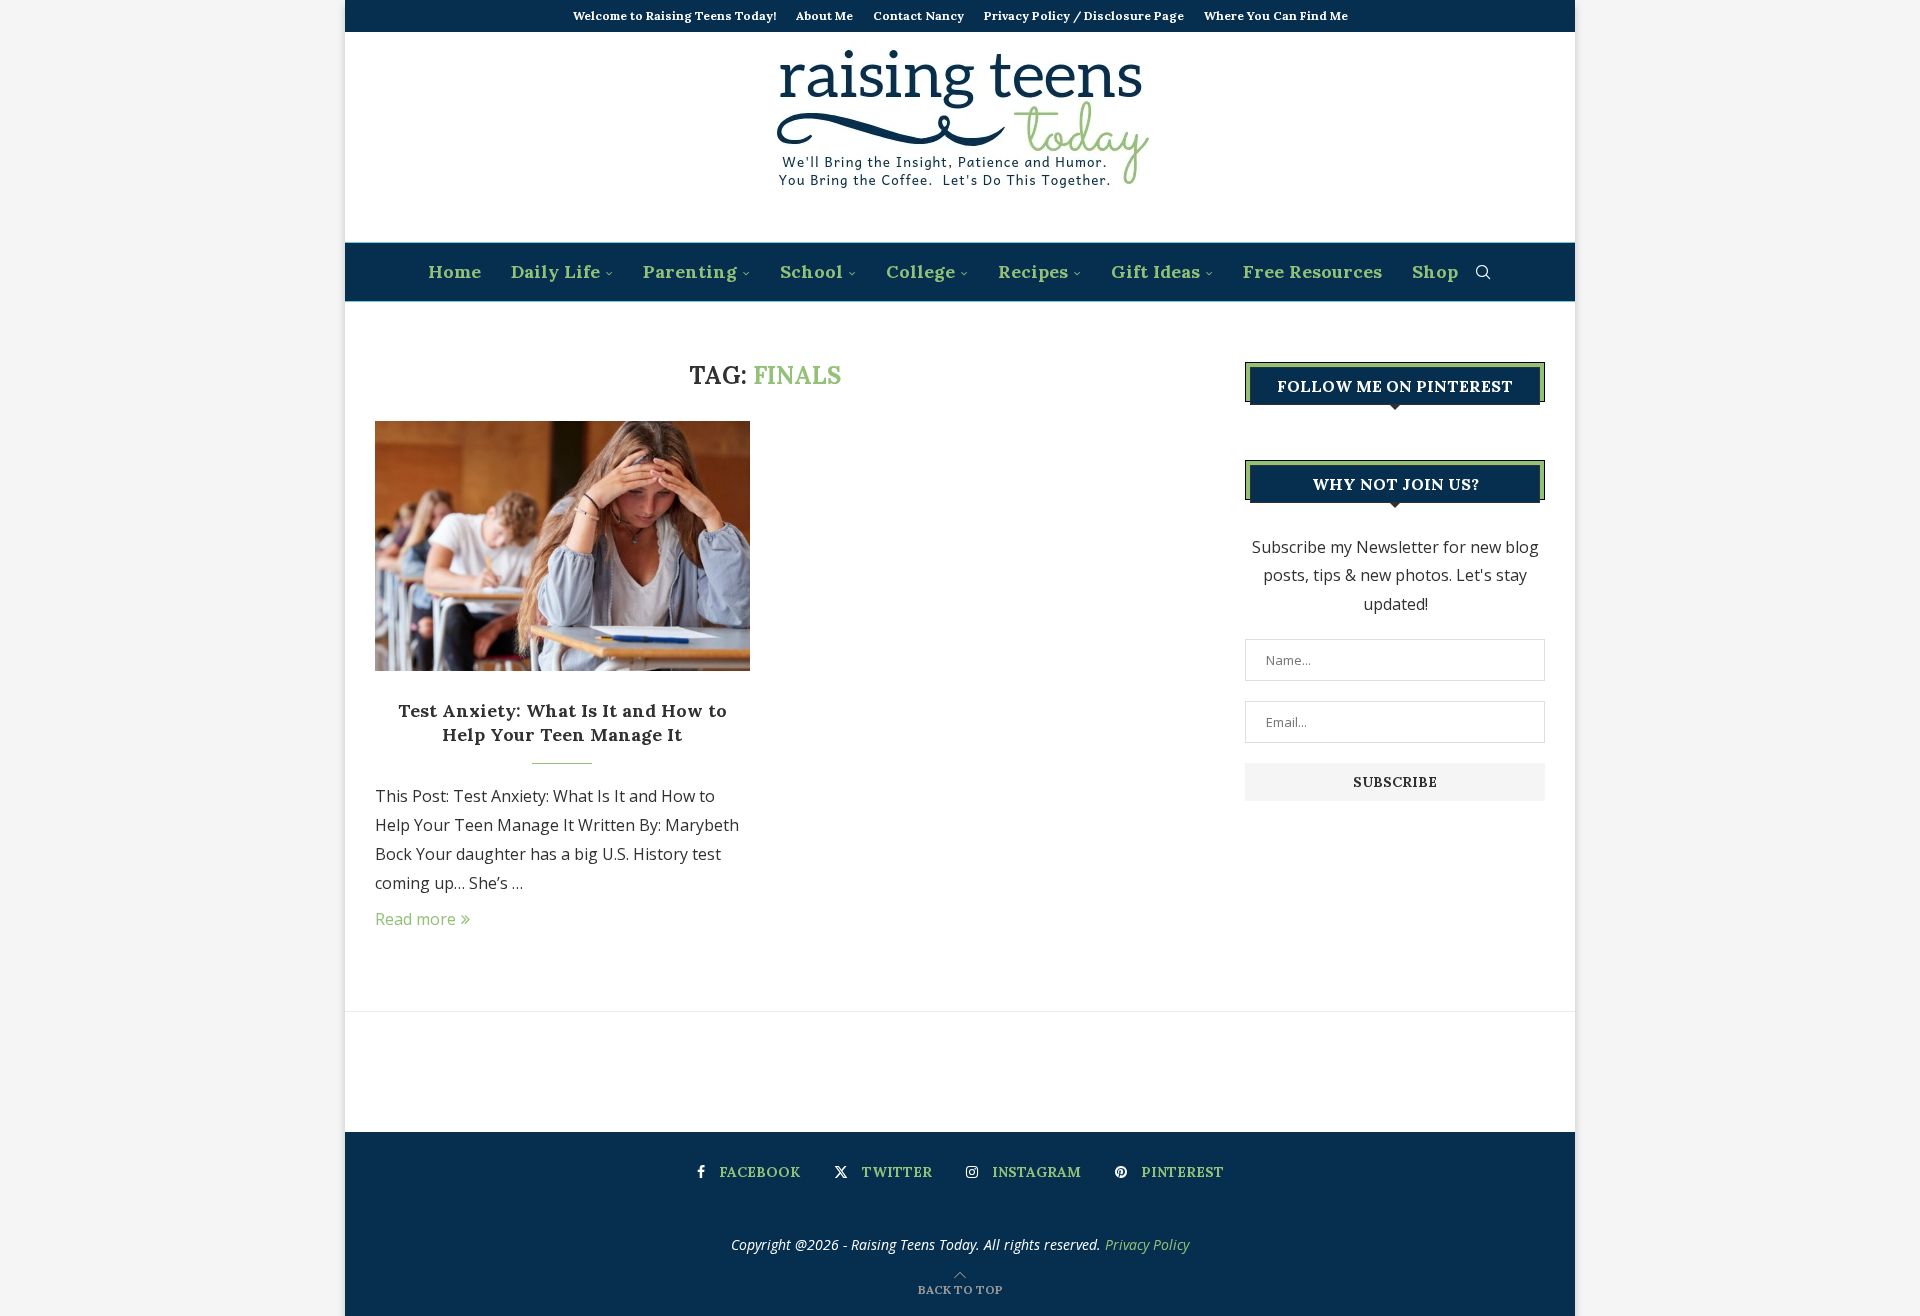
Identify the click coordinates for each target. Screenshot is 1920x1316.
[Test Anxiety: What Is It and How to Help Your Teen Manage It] (562, 546)
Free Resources (1312, 271)
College (920, 271)
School (811, 271)
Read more (415, 919)
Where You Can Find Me (1276, 15)
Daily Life (555, 271)
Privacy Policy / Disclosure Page (1084, 15)
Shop (1435, 271)
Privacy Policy (1147, 1244)
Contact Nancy (918, 15)
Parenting (690, 271)
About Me (824, 15)
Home (454, 271)
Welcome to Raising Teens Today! (674, 15)
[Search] (1483, 272)
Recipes (1033, 271)
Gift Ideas (1155, 271)
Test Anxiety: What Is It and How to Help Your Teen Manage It (562, 722)
